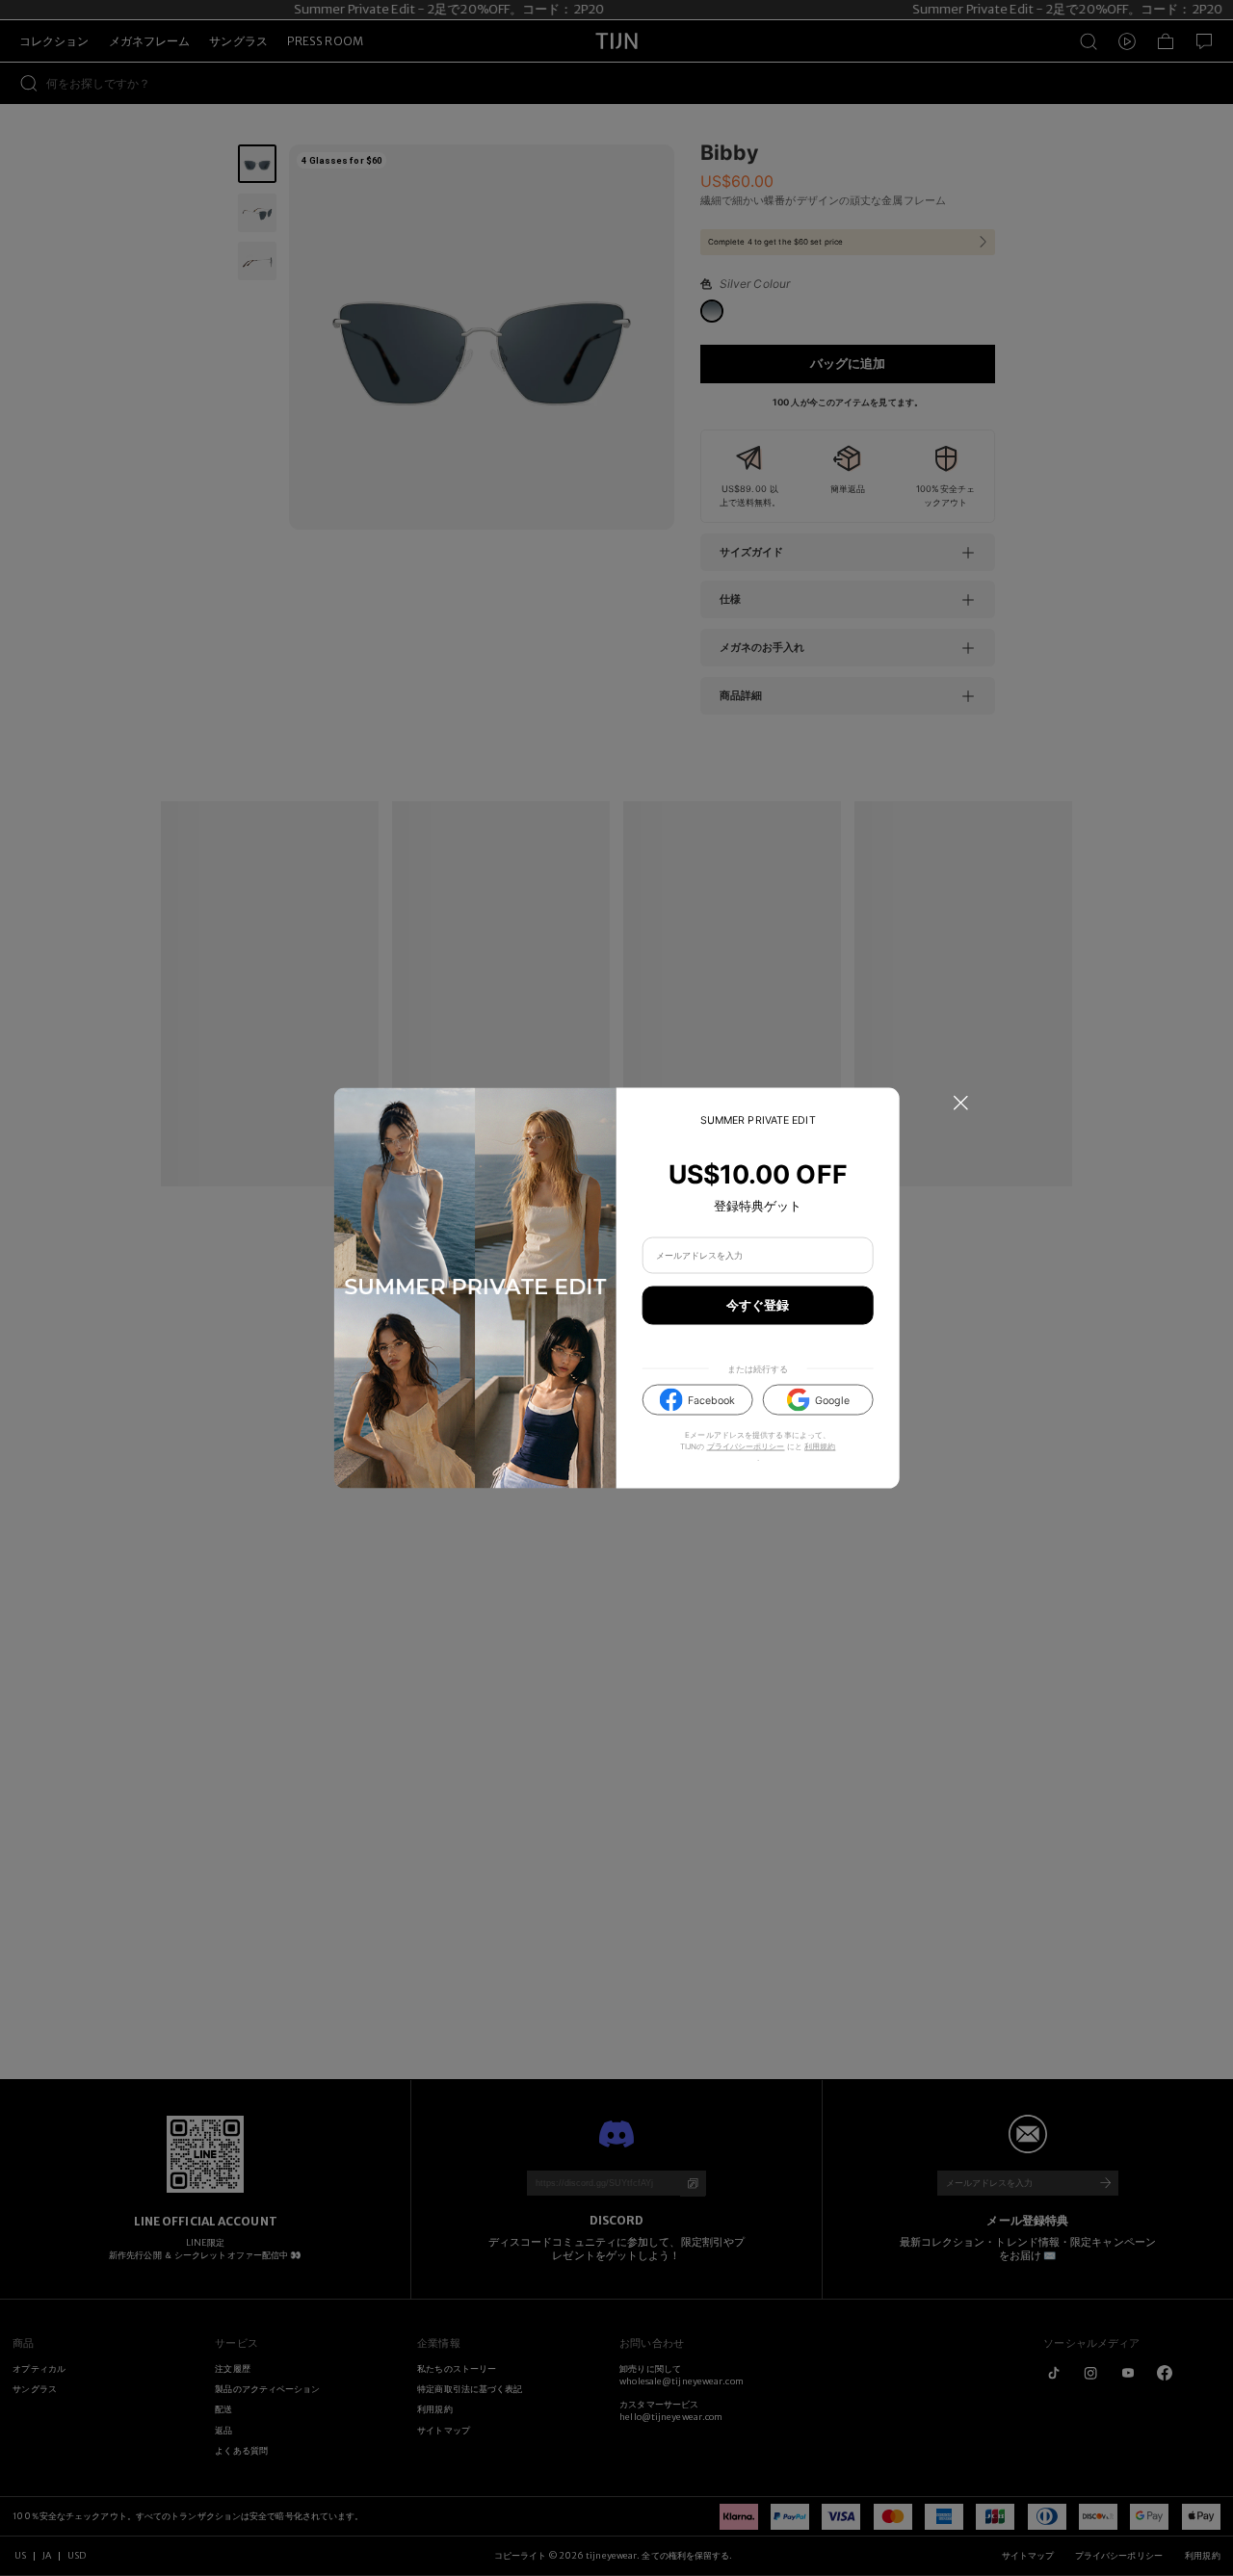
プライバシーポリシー (746, 1445)
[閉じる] (960, 1103)
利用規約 (820, 1445)
